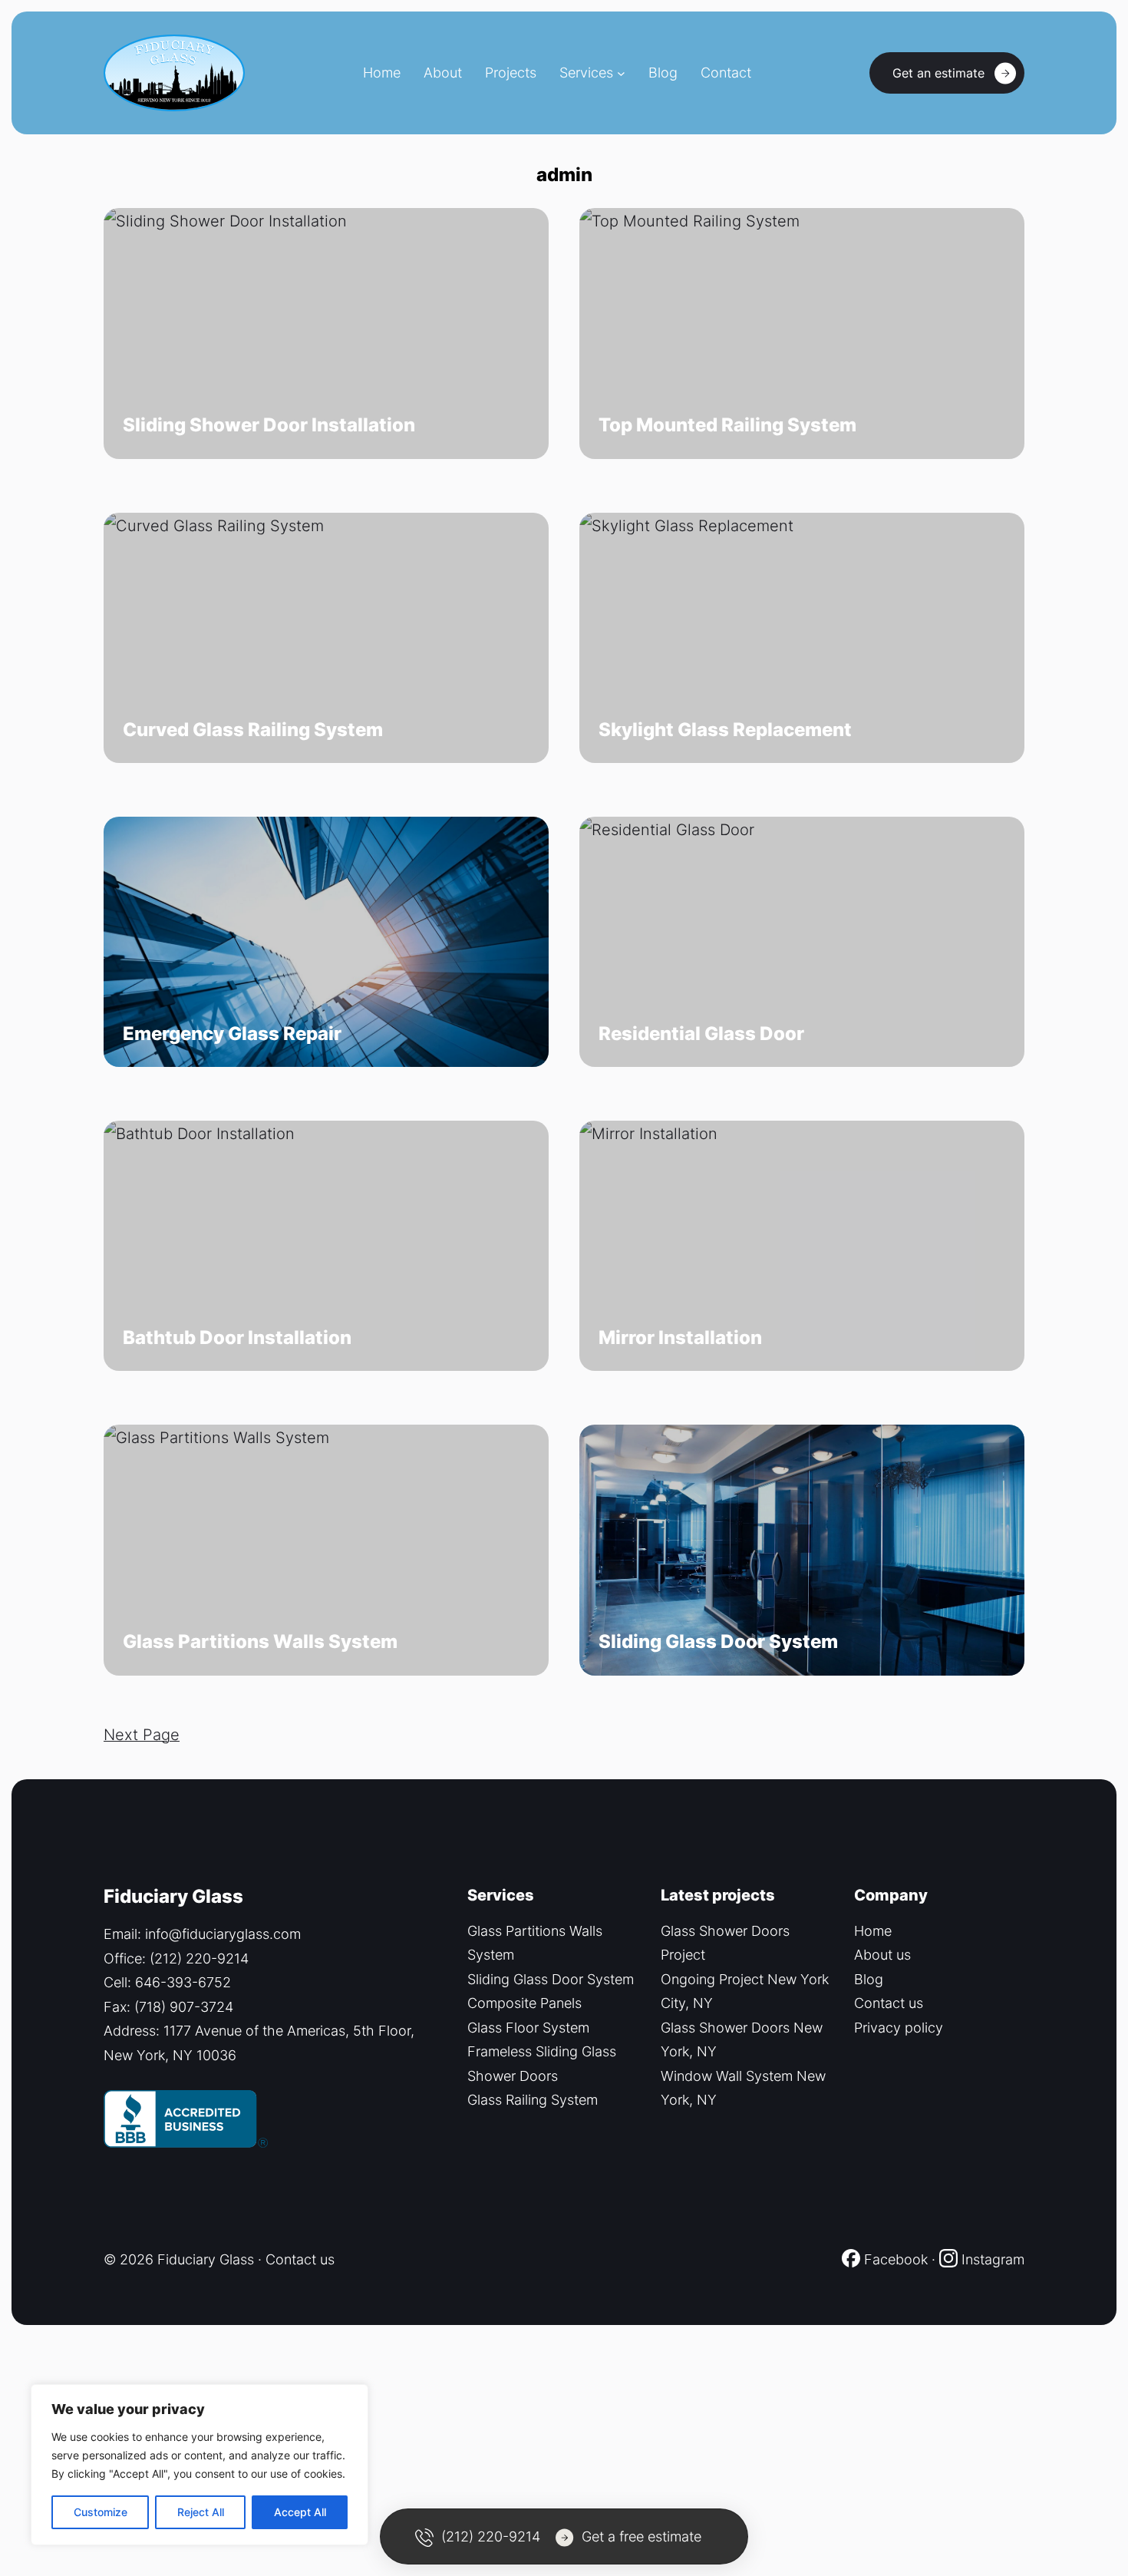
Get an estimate (938, 73)
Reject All (201, 2512)
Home (873, 1931)
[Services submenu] (621, 73)
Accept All (300, 2512)
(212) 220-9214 (199, 1958)
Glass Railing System (533, 2100)
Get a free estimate (642, 2536)
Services (586, 73)
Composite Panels (524, 2003)
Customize (101, 2512)
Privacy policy (899, 2028)
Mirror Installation (680, 1338)
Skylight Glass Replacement (725, 730)
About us (882, 1955)
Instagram (993, 2259)
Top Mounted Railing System (727, 425)
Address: (134, 2031)
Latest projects (718, 1895)
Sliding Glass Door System (718, 1642)
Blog (869, 1979)
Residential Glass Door (701, 1034)
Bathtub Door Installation (237, 1338)
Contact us (889, 2003)
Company (891, 1895)
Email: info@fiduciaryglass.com (202, 1934)
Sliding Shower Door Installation (269, 425)
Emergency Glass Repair (232, 1034)
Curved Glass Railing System (253, 730)
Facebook (894, 2259)
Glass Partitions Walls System (260, 1642)
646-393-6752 (183, 1982)
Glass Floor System (528, 2028)
